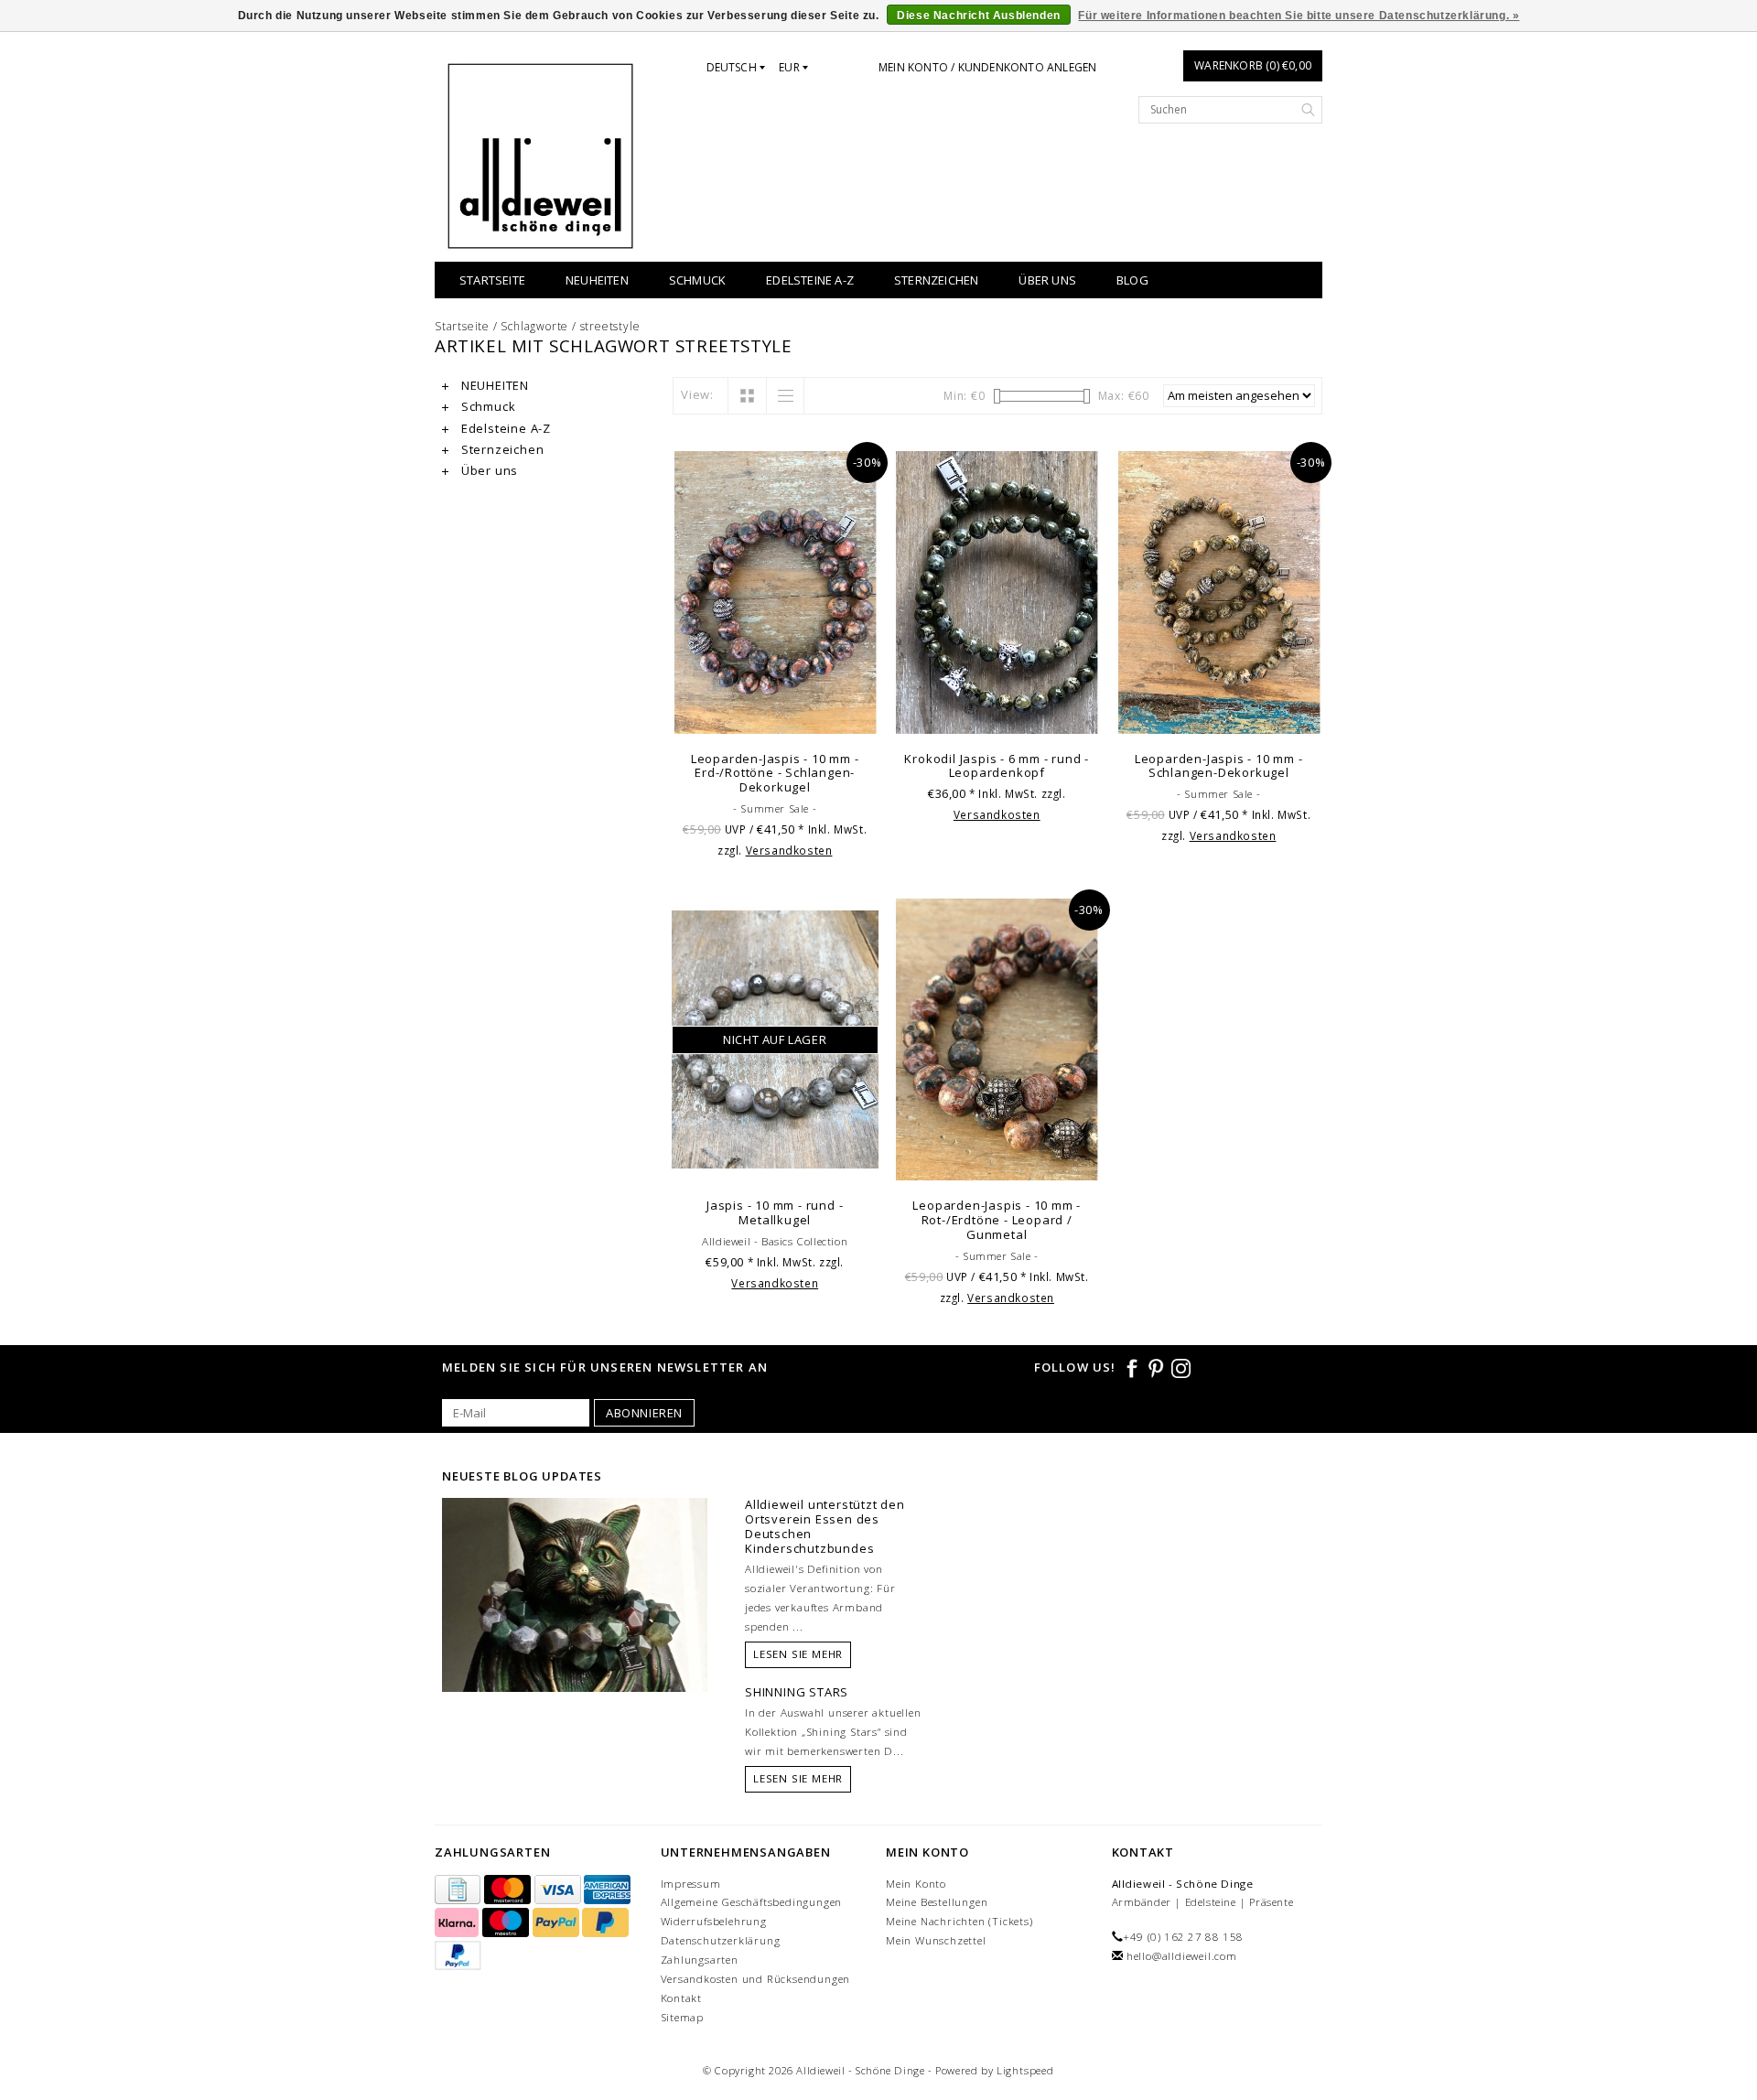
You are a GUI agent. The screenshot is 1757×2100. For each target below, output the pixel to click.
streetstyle (610, 326)
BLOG (1132, 280)
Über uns (1047, 280)
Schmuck (697, 280)
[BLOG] (575, 1630)
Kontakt (682, 1998)
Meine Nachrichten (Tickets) (959, 1921)
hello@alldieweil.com (1182, 1956)
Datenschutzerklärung (721, 1940)
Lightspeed (1025, 2070)
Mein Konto (916, 1884)
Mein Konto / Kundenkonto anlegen (987, 67)
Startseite (492, 280)
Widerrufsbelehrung (714, 1921)
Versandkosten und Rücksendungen (756, 1979)
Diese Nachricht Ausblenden (979, 16)
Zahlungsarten (700, 1960)
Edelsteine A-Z (810, 280)
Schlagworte (534, 326)
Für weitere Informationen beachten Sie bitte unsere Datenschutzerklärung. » (1299, 16)
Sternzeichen (936, 280)
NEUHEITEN (597, 280)
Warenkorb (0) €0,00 (1253, 65)
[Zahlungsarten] (459, 1890)
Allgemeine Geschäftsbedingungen (752, 1902)
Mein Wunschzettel (936, 1940)
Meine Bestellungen (937, 1902)
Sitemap (683, 2017)
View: (697, 394)
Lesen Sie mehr (798, 1654)
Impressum (691, 1884)
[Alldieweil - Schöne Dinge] (540, 156)
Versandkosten (789, 850)
